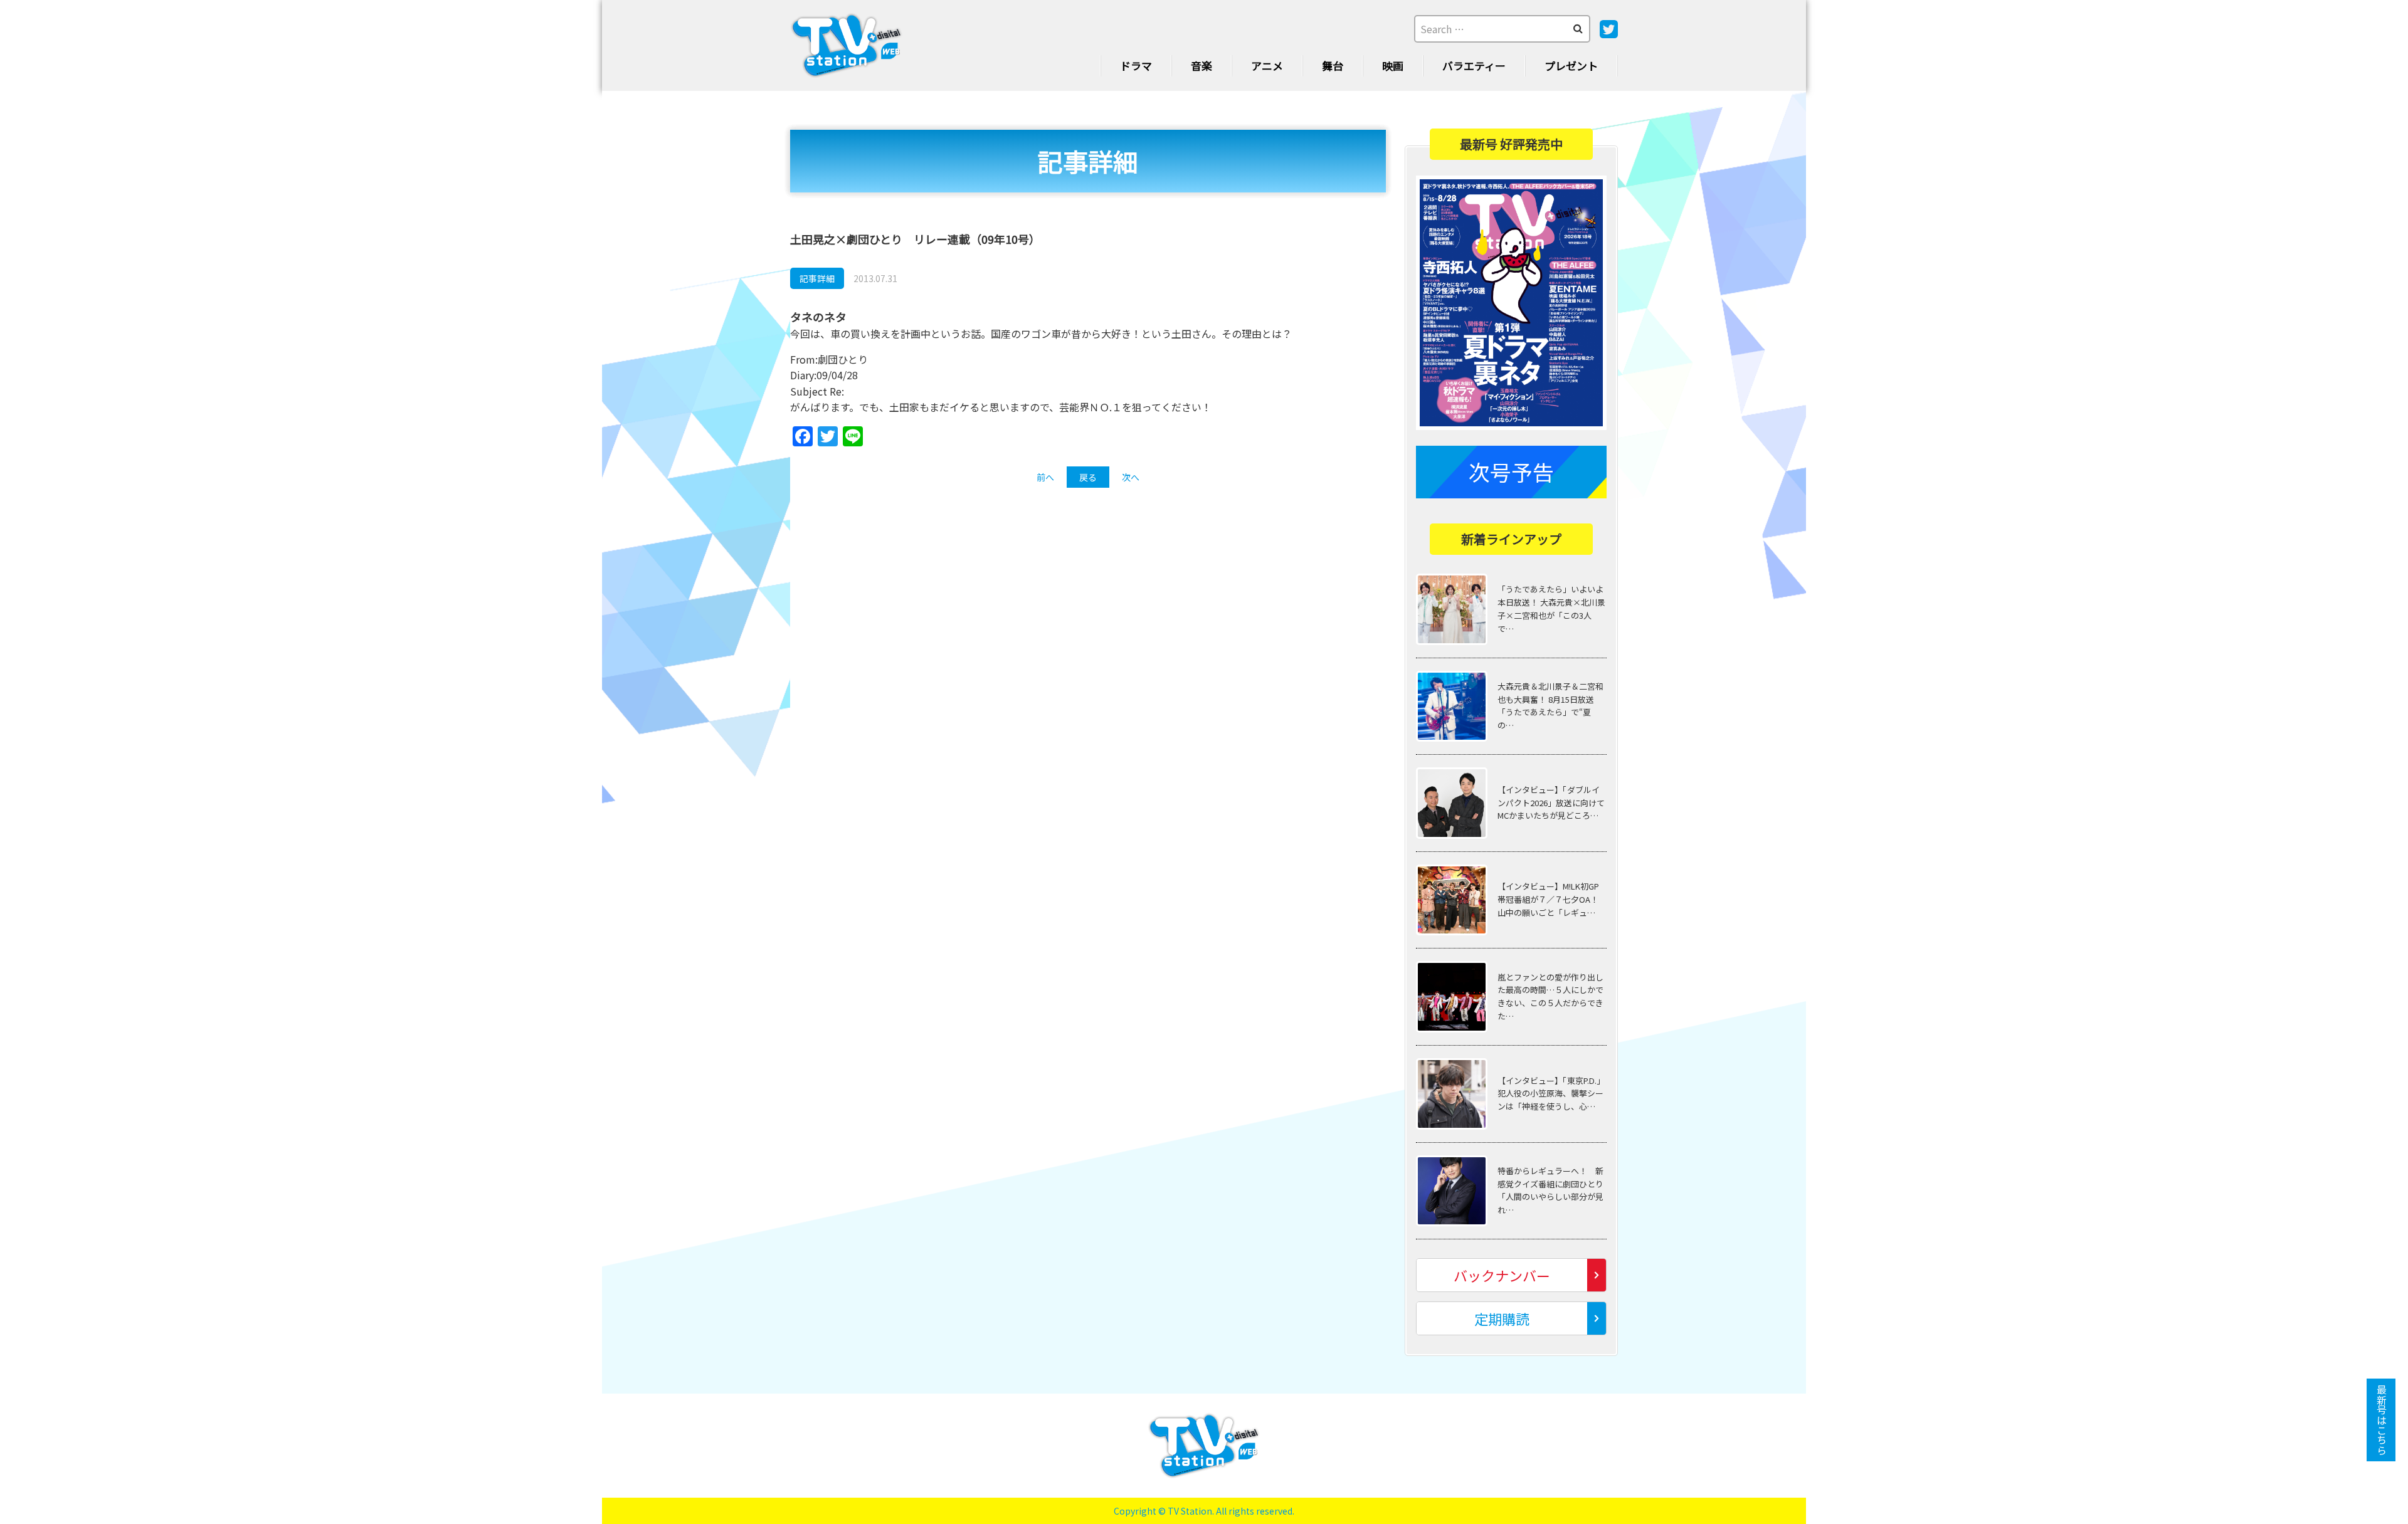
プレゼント (1571, 66)
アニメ (1267, 66)
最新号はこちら (2382, 1420)
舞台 (1333, 66)
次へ (1131, 477)
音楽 (1201, 66)
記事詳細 (817, 278)
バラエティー (1474, 66)
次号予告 (1511, 472)
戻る (1088, 477)
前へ (1045, 477)
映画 (1393, 66)
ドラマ (1136, 66)
